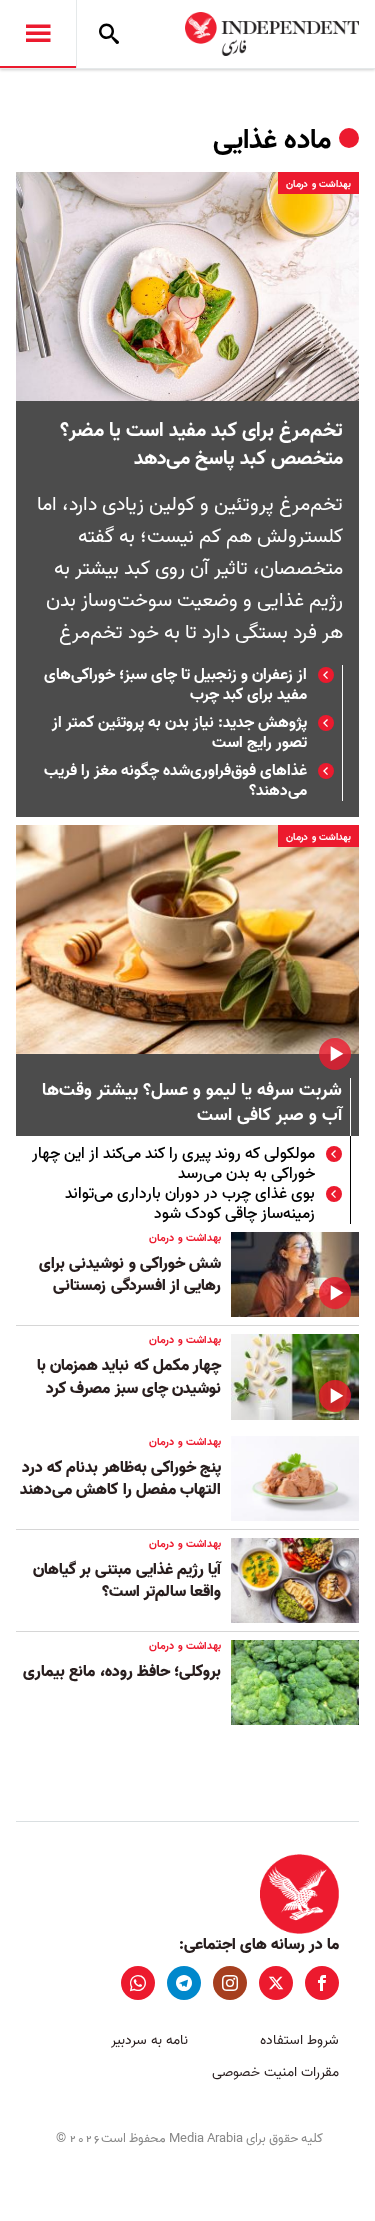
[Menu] (38, 34)
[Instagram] (230, 1983)
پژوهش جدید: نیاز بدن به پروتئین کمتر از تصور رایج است (179, 733)
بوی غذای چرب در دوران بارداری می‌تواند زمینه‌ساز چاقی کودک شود (190, 1204)
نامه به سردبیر (149, 2040)
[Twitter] (276, 1983)
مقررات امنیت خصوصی (275, 2072)
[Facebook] (322, 1983)
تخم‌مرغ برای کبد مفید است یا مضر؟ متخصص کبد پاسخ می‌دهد (201, 445)
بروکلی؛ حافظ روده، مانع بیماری (122, 1672)
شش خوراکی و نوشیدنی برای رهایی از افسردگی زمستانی (130, 1275)
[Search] (109, 34)
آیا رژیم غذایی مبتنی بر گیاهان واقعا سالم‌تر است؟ (127, 1581)
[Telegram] (184, 1983)
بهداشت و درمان (318, 184)
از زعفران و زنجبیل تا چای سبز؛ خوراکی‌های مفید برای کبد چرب (175, 685)
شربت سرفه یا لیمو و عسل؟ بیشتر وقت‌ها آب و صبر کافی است (192, 1104)
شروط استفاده (299, 2040)
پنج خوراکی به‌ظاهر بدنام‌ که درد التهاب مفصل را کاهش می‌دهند (120, 1479)
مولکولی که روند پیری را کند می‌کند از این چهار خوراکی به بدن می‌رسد (173, 1164)
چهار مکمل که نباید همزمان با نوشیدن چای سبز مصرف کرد (129, 1377)
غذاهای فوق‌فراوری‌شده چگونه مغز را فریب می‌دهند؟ (175, 781)
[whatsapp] (138, 1983)
